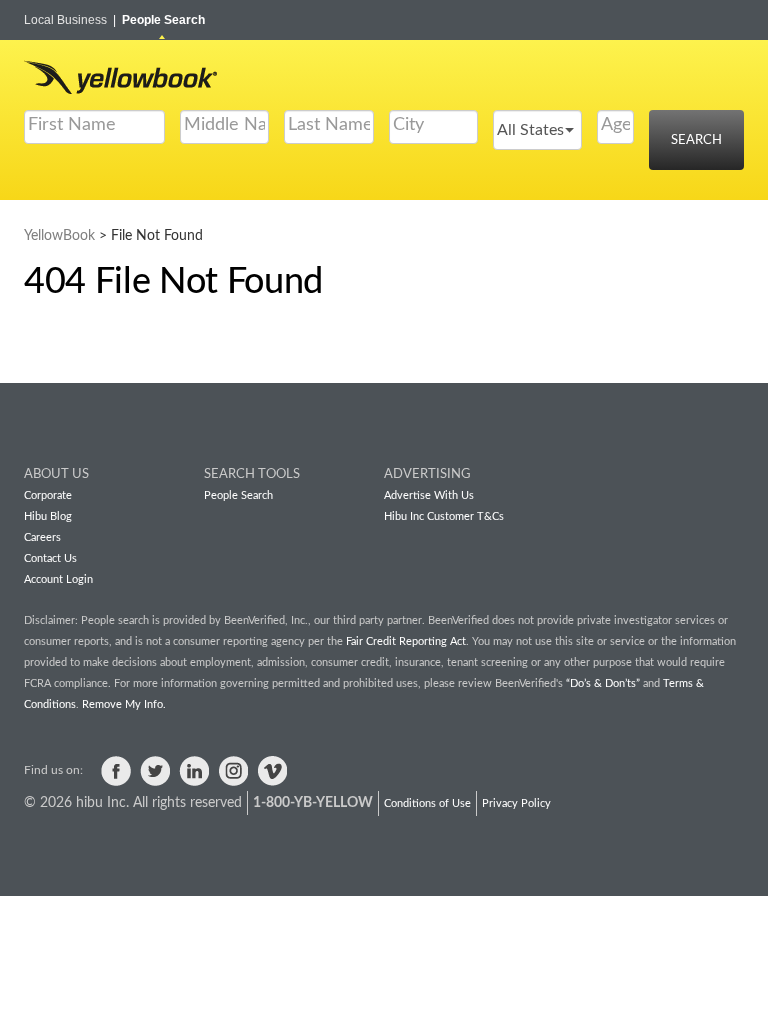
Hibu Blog (48, 516)
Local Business (70, 20)
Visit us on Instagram (233, 771)
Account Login (58, 579)
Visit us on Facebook (116, 771)
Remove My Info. (124, 704)
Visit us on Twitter (155, 771)
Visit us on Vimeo (272, 771)
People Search (163, 20)
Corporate (48, 495)
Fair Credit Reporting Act (406, 641)
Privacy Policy (516, 803)
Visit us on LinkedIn (194, 771)
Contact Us (50, 558)
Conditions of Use (427, 803)
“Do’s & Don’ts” (603, 683)
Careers (42, 537)
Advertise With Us (429, 495)
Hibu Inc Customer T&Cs (444, 516)
